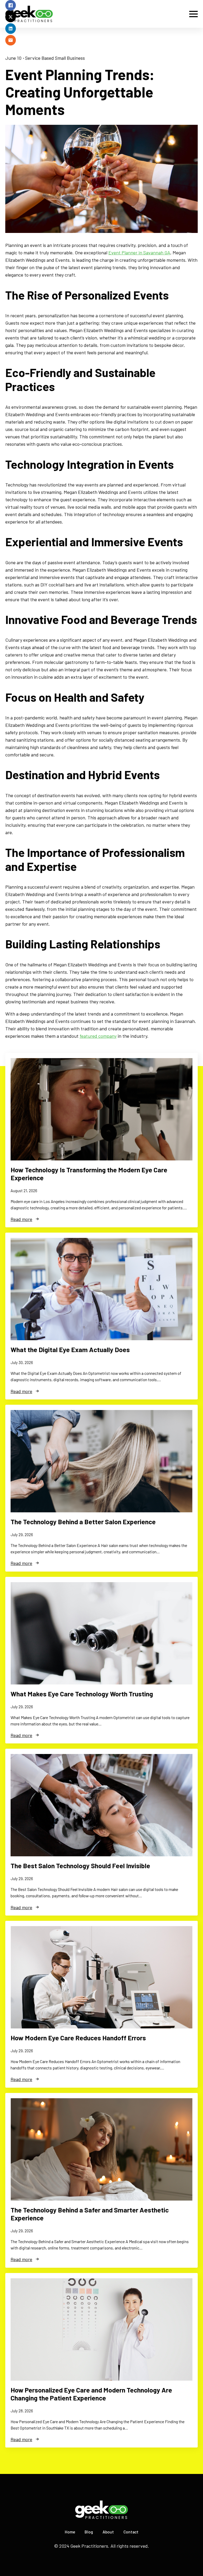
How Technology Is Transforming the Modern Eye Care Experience (89, 1174)
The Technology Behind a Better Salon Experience (83, 1522)
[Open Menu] (193, 14)
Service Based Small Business (55, 58)
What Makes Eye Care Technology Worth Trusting (82, 1694)
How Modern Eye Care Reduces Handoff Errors (78, 2038)
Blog (89, 2532)
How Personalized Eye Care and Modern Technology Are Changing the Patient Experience (91, 2394)
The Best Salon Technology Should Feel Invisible (80, 1866)
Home (70, 2532)
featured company (98, 1036)
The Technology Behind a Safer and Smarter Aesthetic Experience (90, 2214)
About (108, 2532)
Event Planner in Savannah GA (139, 252)
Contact (131, 2532)
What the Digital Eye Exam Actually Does (70, 1349)
